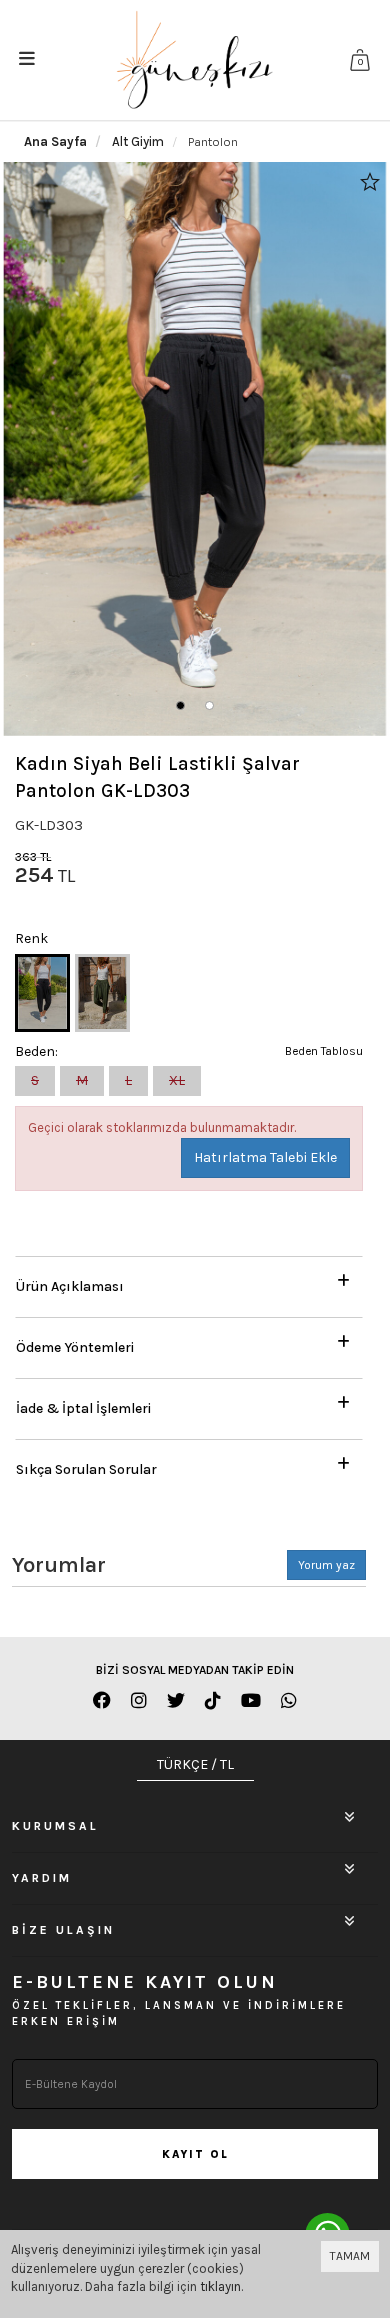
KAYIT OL (195, 2154)
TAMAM (350, 2256)
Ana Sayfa (55, 141)
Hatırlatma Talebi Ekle (265, 1157)
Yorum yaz (326, 1565)
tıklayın (220, 2286)
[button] (180, 705)
